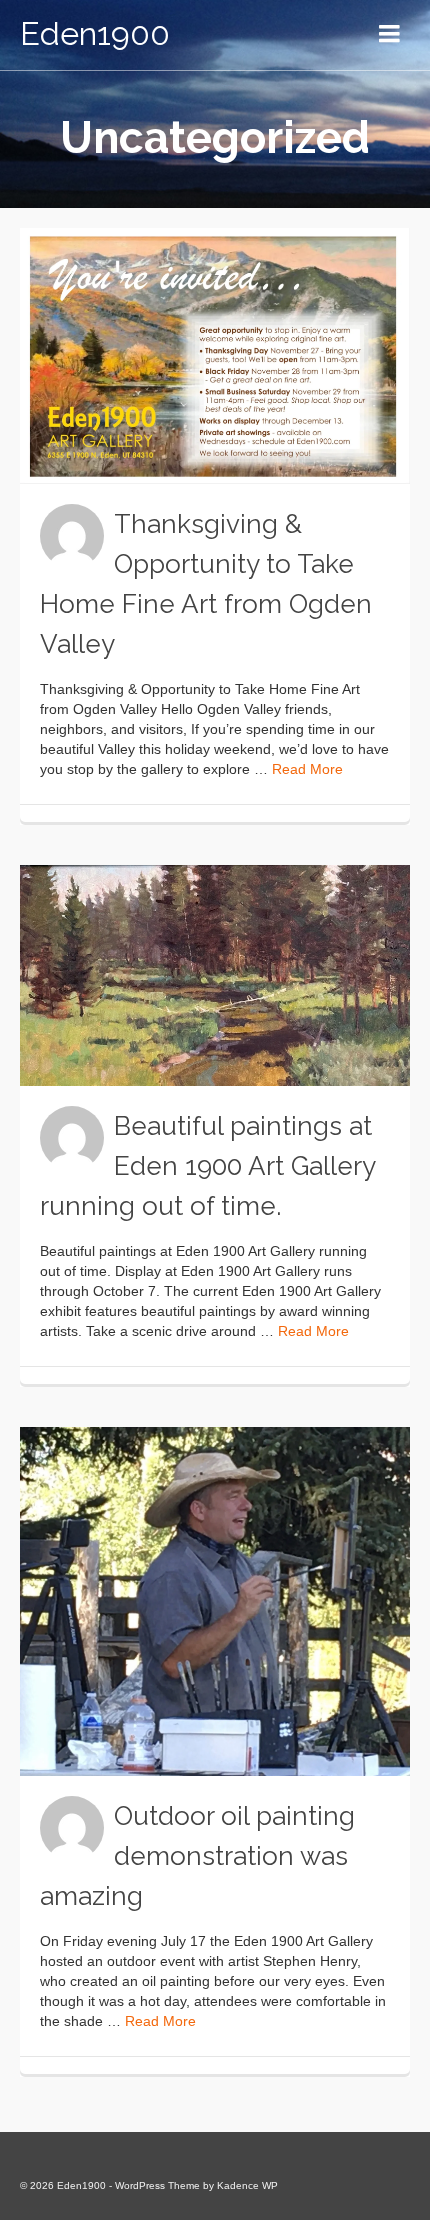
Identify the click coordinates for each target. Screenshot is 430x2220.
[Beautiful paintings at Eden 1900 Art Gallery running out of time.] (215, 975)
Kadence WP (247, 2185)
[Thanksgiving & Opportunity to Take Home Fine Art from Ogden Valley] (215, 356)
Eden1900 (95, 33)
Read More (307, 769)
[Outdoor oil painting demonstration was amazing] (215, 1601)
